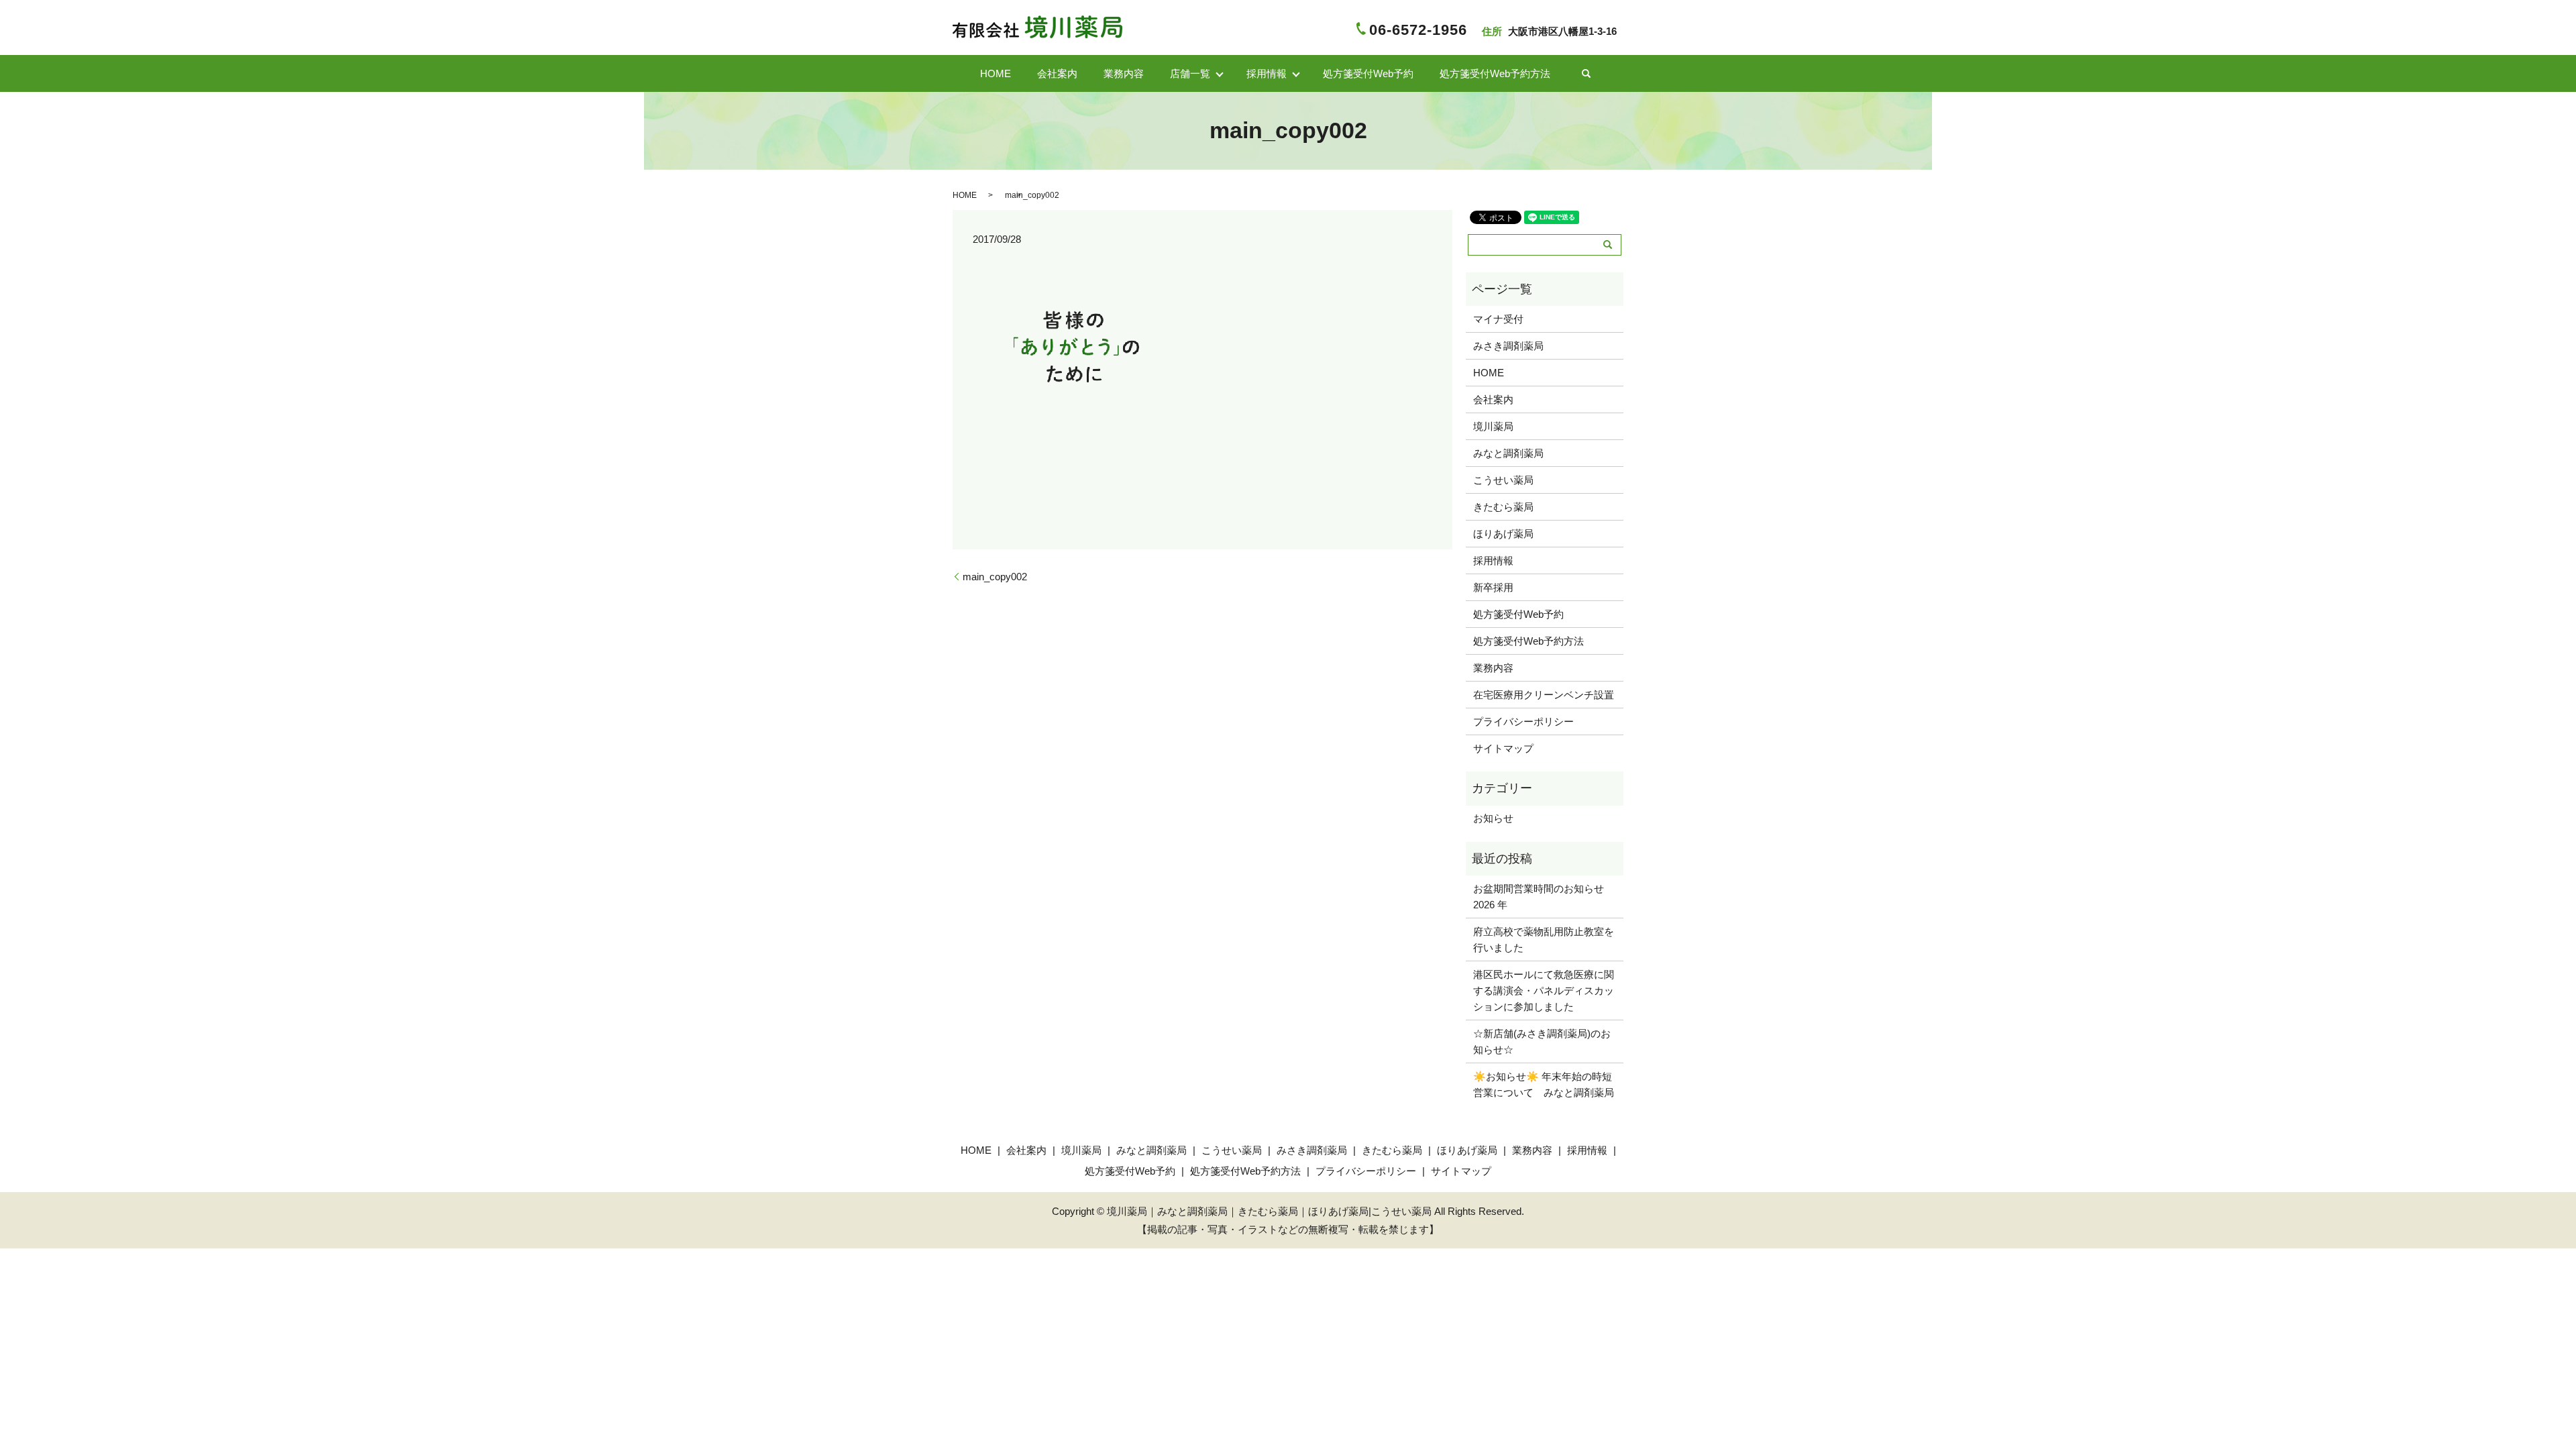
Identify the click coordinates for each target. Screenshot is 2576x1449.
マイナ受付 (1498, 319)
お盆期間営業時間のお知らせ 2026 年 (1544, 897)
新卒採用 (1493, 587)
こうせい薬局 (1503, 480)
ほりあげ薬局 (1503, 534)
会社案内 (1057, 73)
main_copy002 (995, 577)
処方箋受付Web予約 (1368, 73)
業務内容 (1124, 73)
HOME (996, 73)
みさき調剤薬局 (1508, 346)
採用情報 (1493, 560)
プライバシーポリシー (1523, 721)
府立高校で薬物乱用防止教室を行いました (1544, 940)
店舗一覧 (1190, 73)
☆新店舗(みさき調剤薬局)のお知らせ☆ (1542, 1041)
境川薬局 (1493, 426)
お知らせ (1493, 818)
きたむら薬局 (1503, 507)
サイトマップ (1503, 748)
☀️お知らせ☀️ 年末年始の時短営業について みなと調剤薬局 (1544, 1084)
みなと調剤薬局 (1508, 453)
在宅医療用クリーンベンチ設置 (1544, 695)
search (1587, 74)
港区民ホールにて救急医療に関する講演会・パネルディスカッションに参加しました (1544, 990)
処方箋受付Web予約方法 (1495, 73)
